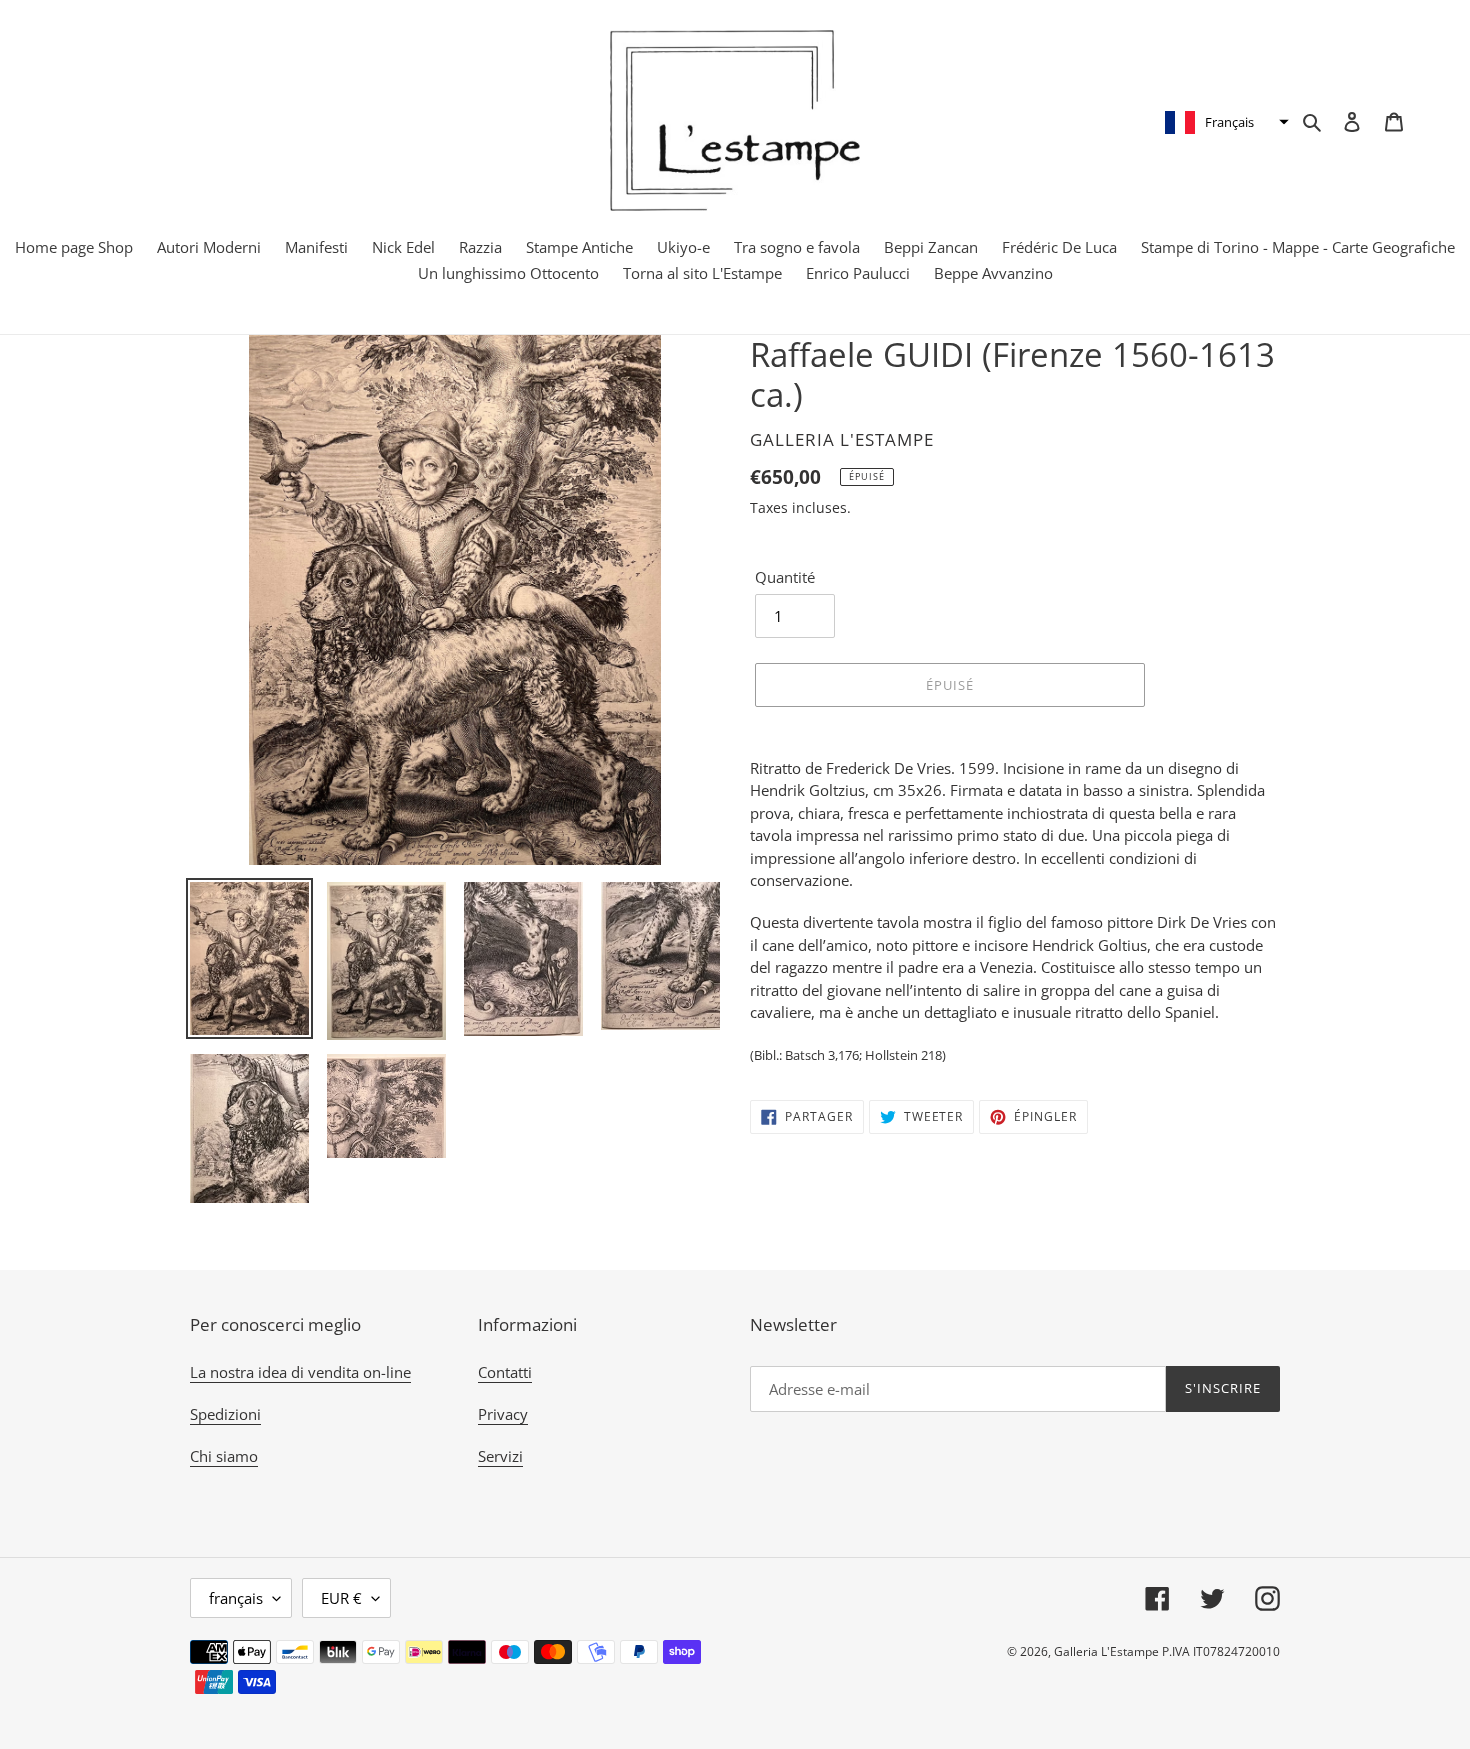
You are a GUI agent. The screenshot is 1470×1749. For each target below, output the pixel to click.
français (236, 1598)
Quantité (785, 577)
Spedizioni (225, 1414)
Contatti (505, 1372)
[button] (1224, 122)
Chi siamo (224, 1456)
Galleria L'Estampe (1106, 1651)
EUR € (341, 1598)
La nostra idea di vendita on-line (300, 1372)
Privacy (503, 1414)
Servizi (500, 1456)
